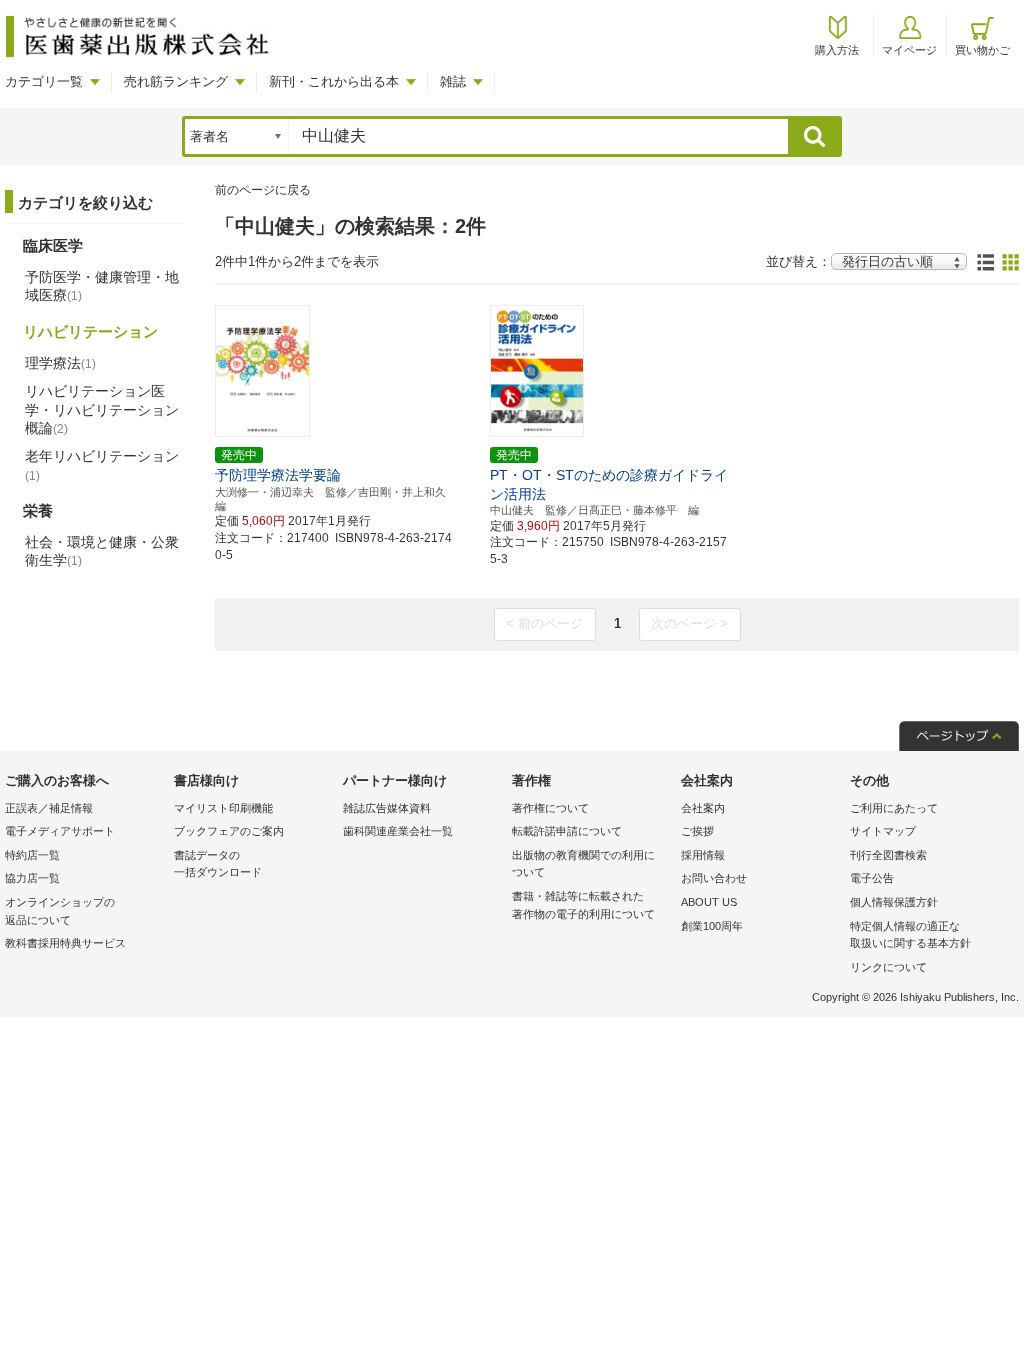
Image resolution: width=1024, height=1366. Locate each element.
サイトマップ (883, 831)
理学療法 (60, 363)
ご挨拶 (697, 831)
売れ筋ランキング (176, 81)
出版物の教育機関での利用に (583, 864)
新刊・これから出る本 (334, 81)
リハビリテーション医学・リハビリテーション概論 (102, 409)
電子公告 (872, 878)
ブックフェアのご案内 (229, 831)
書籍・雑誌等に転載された (583, 905)
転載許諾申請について (567, 831)
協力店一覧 (32, 878)
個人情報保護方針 (894, 902)
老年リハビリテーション (102, 465)
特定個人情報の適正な (910, 935)
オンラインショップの (60, 911)
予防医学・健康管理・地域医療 (102, 286)
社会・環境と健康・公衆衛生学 (102, 551)
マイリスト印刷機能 (223, 808)
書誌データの (218, 864)
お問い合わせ (714, 878)
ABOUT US (709, 902)
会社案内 (703, 808)
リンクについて (888, 967)
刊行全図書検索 (888, 855)
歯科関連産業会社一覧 (398, 831)
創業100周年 (712, 926)
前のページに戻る (263, 190)
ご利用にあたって (894, 808)
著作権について (550, 808)
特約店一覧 (32, 855)
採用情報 (703, 855)
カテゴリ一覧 (44, 81)
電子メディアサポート (60, 831)
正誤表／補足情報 (49, 808)
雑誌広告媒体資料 (387, 808)
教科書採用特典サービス (65, 943)
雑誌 (453, 81)
